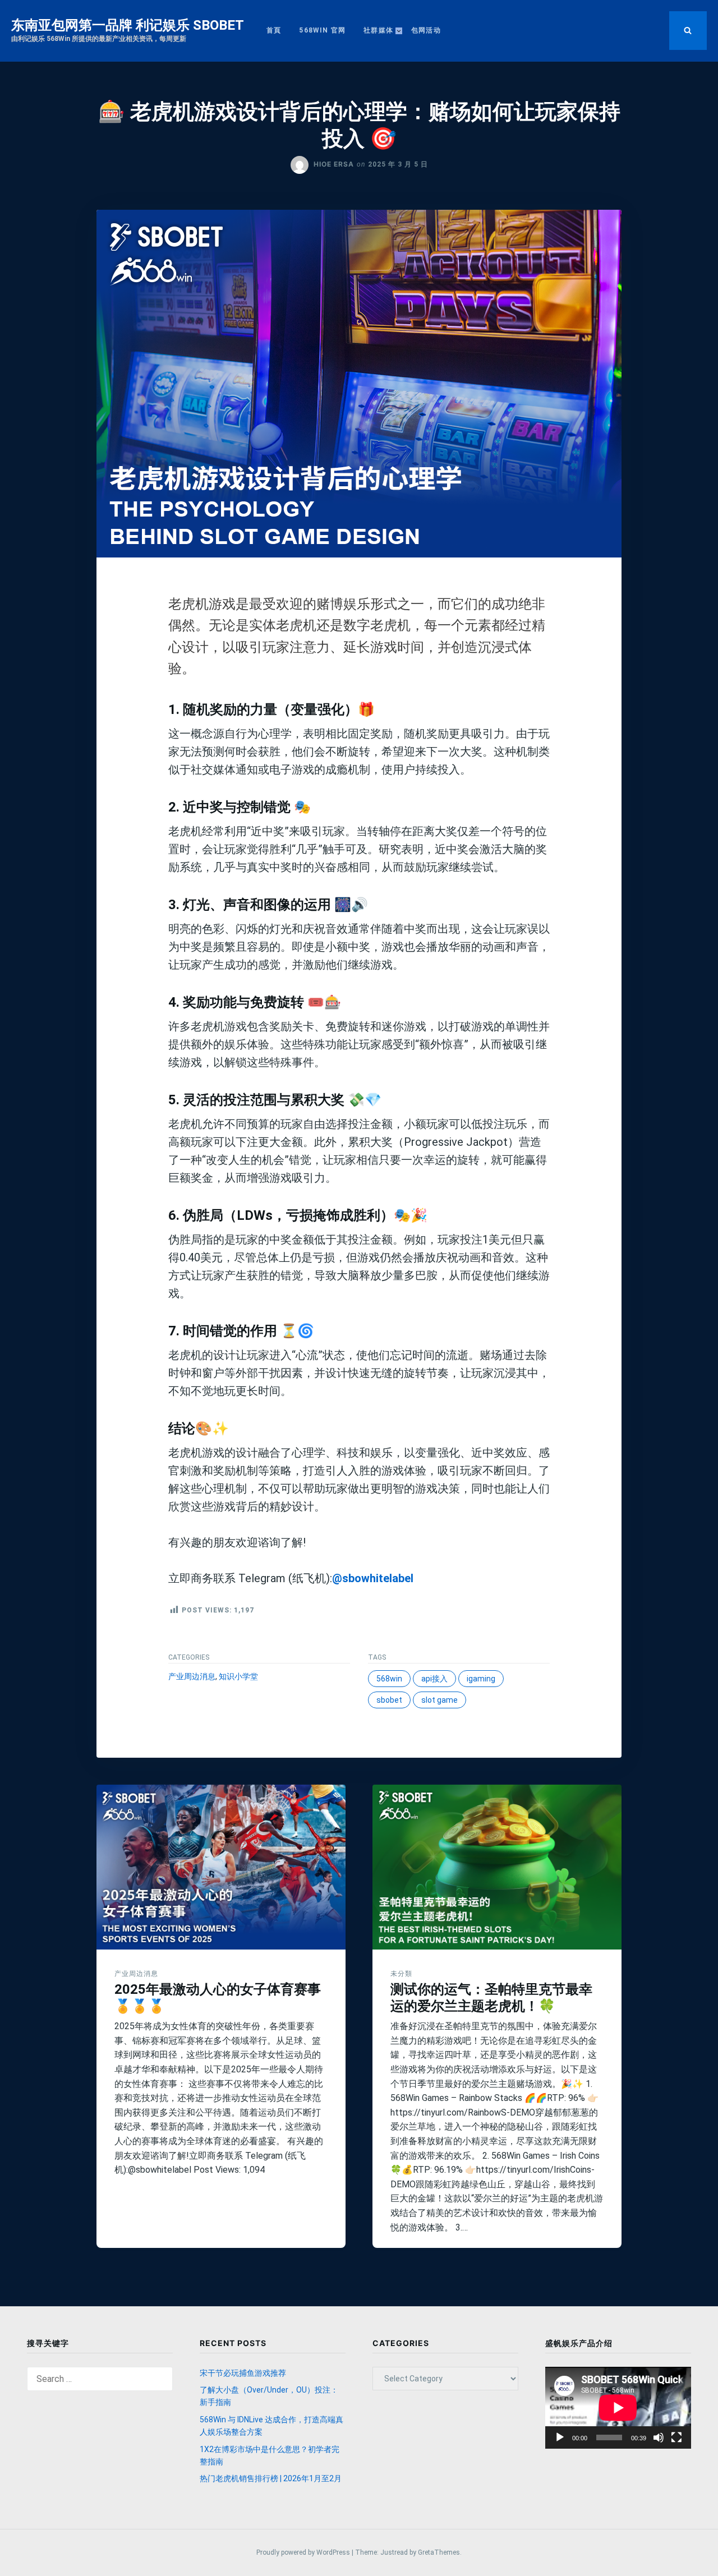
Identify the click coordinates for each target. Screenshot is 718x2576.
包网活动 (426, 30)
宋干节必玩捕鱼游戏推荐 (243, 2373)
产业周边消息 (192, 1676)
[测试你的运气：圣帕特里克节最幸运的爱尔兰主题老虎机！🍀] (497, 1867)
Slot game (439, 1700)
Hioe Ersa (334, 164)
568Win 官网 (322, 30)
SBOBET (389, 1700)
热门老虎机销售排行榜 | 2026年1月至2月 (271, 2478)
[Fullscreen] (676, 2437)
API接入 (434, 1679)
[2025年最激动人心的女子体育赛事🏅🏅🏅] (221, 1867)
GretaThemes (439, 2552)
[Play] (560, 2437)
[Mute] (659, 2437)
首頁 (274, 30)
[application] (618, 2408)
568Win (389, 1679)
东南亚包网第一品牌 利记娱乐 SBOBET (128, 25)
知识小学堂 (238, 1676)
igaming (481, 1679)
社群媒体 (378, 30)
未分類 (401, 1973)
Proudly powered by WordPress (304, 2552)
